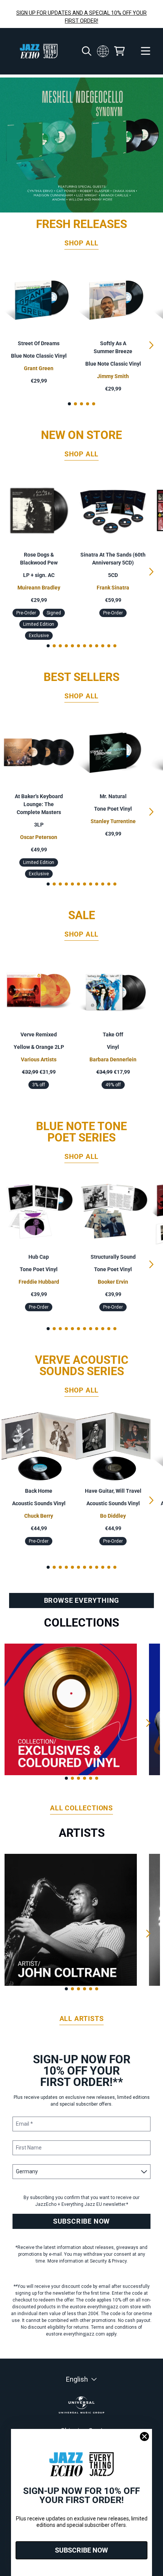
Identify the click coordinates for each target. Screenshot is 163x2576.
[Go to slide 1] (69, 404)
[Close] (144, 2436)
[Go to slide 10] (103, 646)
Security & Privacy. (109, 2261)
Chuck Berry (39, 1516)
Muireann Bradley (39, 588)
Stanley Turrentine (113, 821)
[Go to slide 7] (85, 646)
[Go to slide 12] (115, 646)
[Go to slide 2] (75, 404)
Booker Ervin (113, 1282)
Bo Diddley (113, 1516)
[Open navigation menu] (146, 51)
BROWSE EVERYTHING (82, 1600)
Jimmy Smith (113, 376)
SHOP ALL (81, 243)
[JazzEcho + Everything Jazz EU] (39, 51)
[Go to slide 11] (109, 646)
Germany (103, 51)
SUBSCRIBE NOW (81, 2221)
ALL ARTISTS (82, 2018)
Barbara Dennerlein (113, 1059)
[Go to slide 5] (94, 404)
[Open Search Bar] (86, 51)
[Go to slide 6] (78, 646)
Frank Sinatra (113, 588)
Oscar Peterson (39, 837)
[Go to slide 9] (97, 646)
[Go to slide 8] (91, 646)
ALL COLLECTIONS (81, 1808)
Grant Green (39, 368)
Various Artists (39, 1059)
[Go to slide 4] (88, 404)
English (77, 2379)
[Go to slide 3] (81, 404)
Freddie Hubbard (39, 1282)
